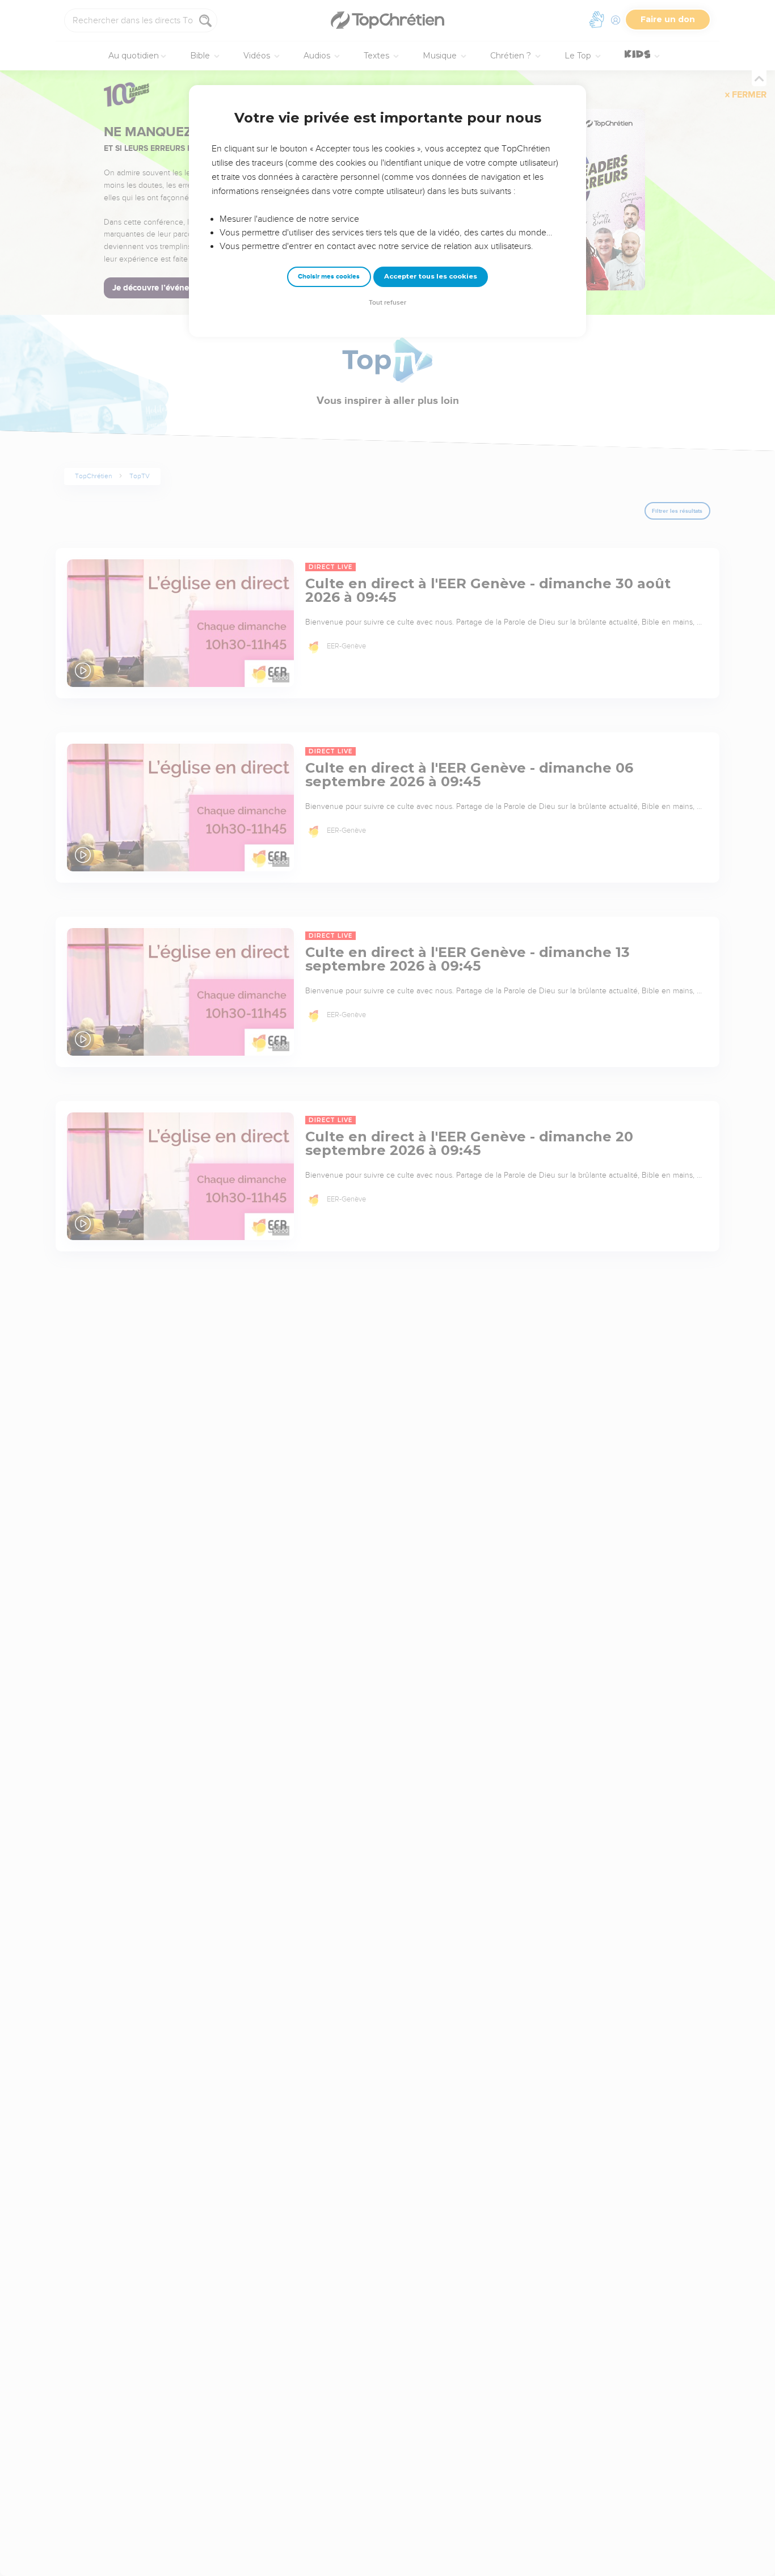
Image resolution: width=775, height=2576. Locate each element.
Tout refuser (387, 303)
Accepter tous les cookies (431, 276)
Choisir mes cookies (329, 277)
